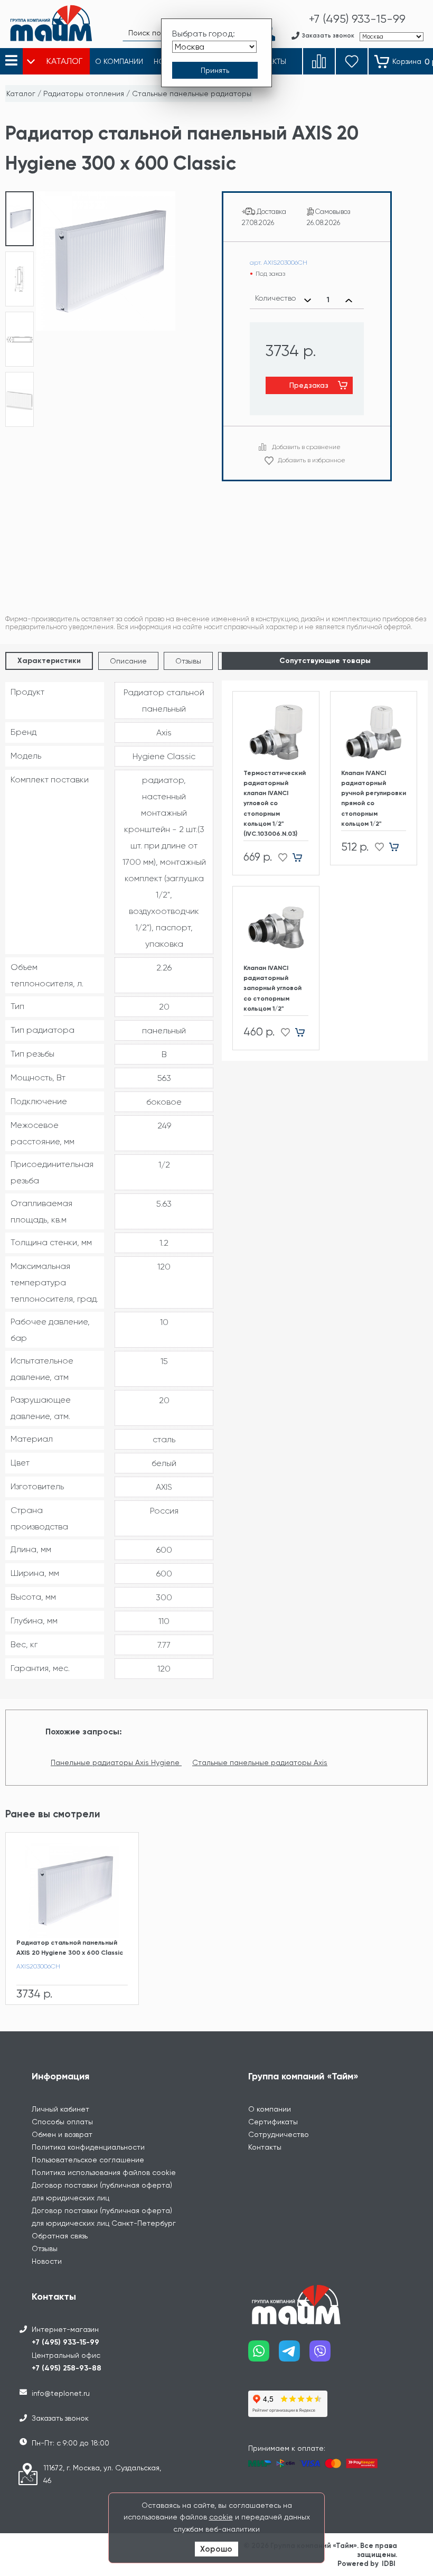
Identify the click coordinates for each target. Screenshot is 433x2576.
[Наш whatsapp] (263, 2355)
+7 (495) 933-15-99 (65, 2342)
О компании (270, 2109)
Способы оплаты (62, 2122)
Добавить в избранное (312, 460)
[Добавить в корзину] (301, 857)
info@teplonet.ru (61, 2393)
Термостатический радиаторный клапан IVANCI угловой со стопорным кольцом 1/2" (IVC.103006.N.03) (275, 803)
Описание (128, 661)
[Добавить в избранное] (280, 857)
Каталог (21, 94)
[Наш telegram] (294, 2355)
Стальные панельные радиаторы (192, 94)
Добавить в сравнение (306, 447)
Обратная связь (60, 2236)
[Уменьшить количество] (308, 300)
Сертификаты (273, 2122)
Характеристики (49, 661)
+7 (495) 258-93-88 (67, 2368)
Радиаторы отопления (84, 94)
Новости (47, 2261)
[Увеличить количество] (349, 300)
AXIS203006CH (38, 1966)
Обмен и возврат (62, 2134)
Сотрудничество (279, 2134)
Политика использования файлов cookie (104, 2172)
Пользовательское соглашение (88, 2160)
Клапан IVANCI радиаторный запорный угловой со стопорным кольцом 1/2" (272, 988)
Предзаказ (309, 385)
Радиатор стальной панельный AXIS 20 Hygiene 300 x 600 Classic (70, 1948)
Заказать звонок (60, 2418)
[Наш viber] (325, 2355)
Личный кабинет (60, 2109)
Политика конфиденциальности (88, 2147)
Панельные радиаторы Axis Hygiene (116, 1762)
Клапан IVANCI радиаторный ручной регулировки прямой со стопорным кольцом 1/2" (374, 798)
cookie (221, 2517)
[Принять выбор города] (215, 70)
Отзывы (188, 661)
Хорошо (216, 2549)
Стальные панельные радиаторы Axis (260, 1762)
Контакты (265, 2147)
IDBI (389, 2564)
